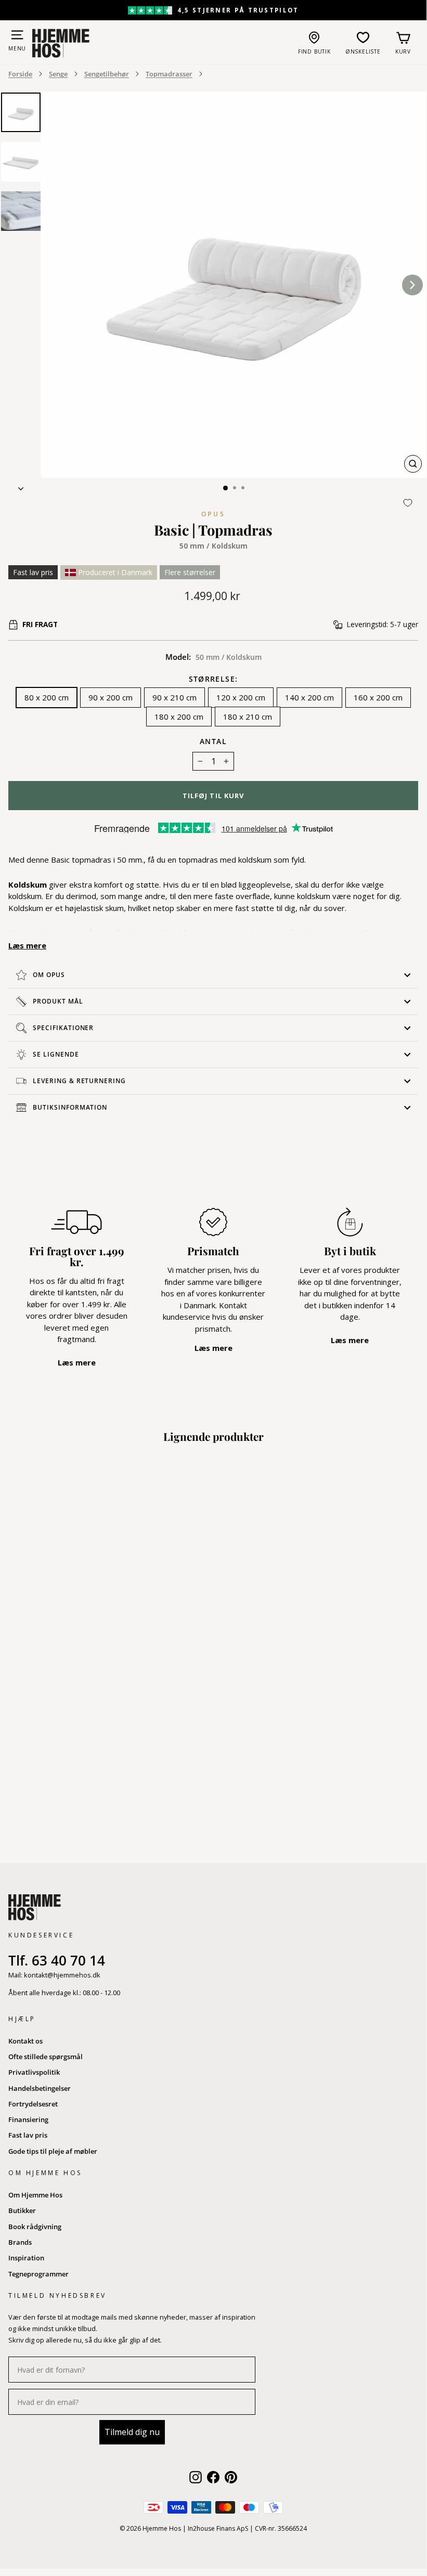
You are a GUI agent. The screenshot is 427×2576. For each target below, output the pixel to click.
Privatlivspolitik (34, 2072)
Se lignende (56, 1054)
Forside (20, 74)
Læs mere (27, 945)
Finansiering (28, 2119)
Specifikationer (63, 1028)
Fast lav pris (28, 2135)
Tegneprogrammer (38, 2274)
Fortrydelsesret (33, 2104)
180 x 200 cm (179, 717)
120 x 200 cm (241, 697)
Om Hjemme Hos (35, 2195)
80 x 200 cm (47, 697)
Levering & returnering (79, 1081)
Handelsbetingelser (40, 2088)
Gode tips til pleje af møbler (53, 2151)
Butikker (22, 2210)
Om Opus (49, 975)
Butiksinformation (70, 1107)
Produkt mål (58, 1001)
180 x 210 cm (248, 717)
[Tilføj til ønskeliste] (408, 503)
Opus (213, 514)
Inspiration (26, 2258)
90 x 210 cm (174, 697)
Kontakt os (25, 2041)
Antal (213, 741)
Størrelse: (213, 680)
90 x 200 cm (111, 697)
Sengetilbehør (107, 74)
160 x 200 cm (378, 697)
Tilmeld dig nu (132, 2432)
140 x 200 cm (309, 697)
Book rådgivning (35, 2227)
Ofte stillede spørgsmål (46, 2057)
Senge (58, 74)
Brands (20, 2242)
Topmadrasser (169, 74)
